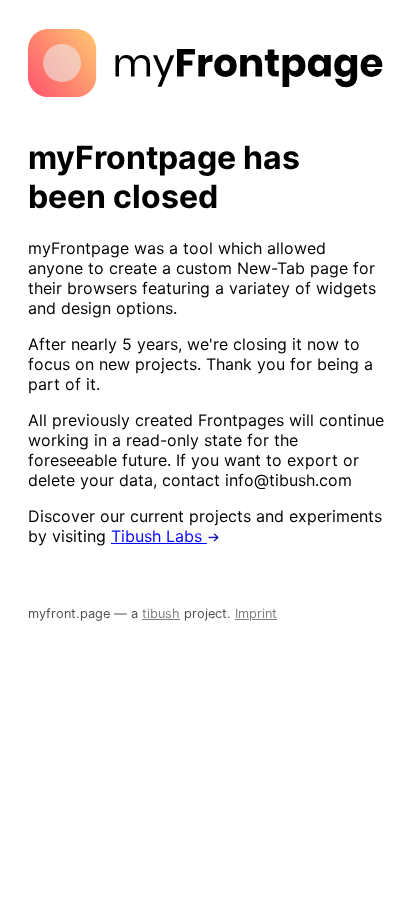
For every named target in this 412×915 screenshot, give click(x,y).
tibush (161, 613)
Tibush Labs (159, 536)
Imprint (256, 613)
